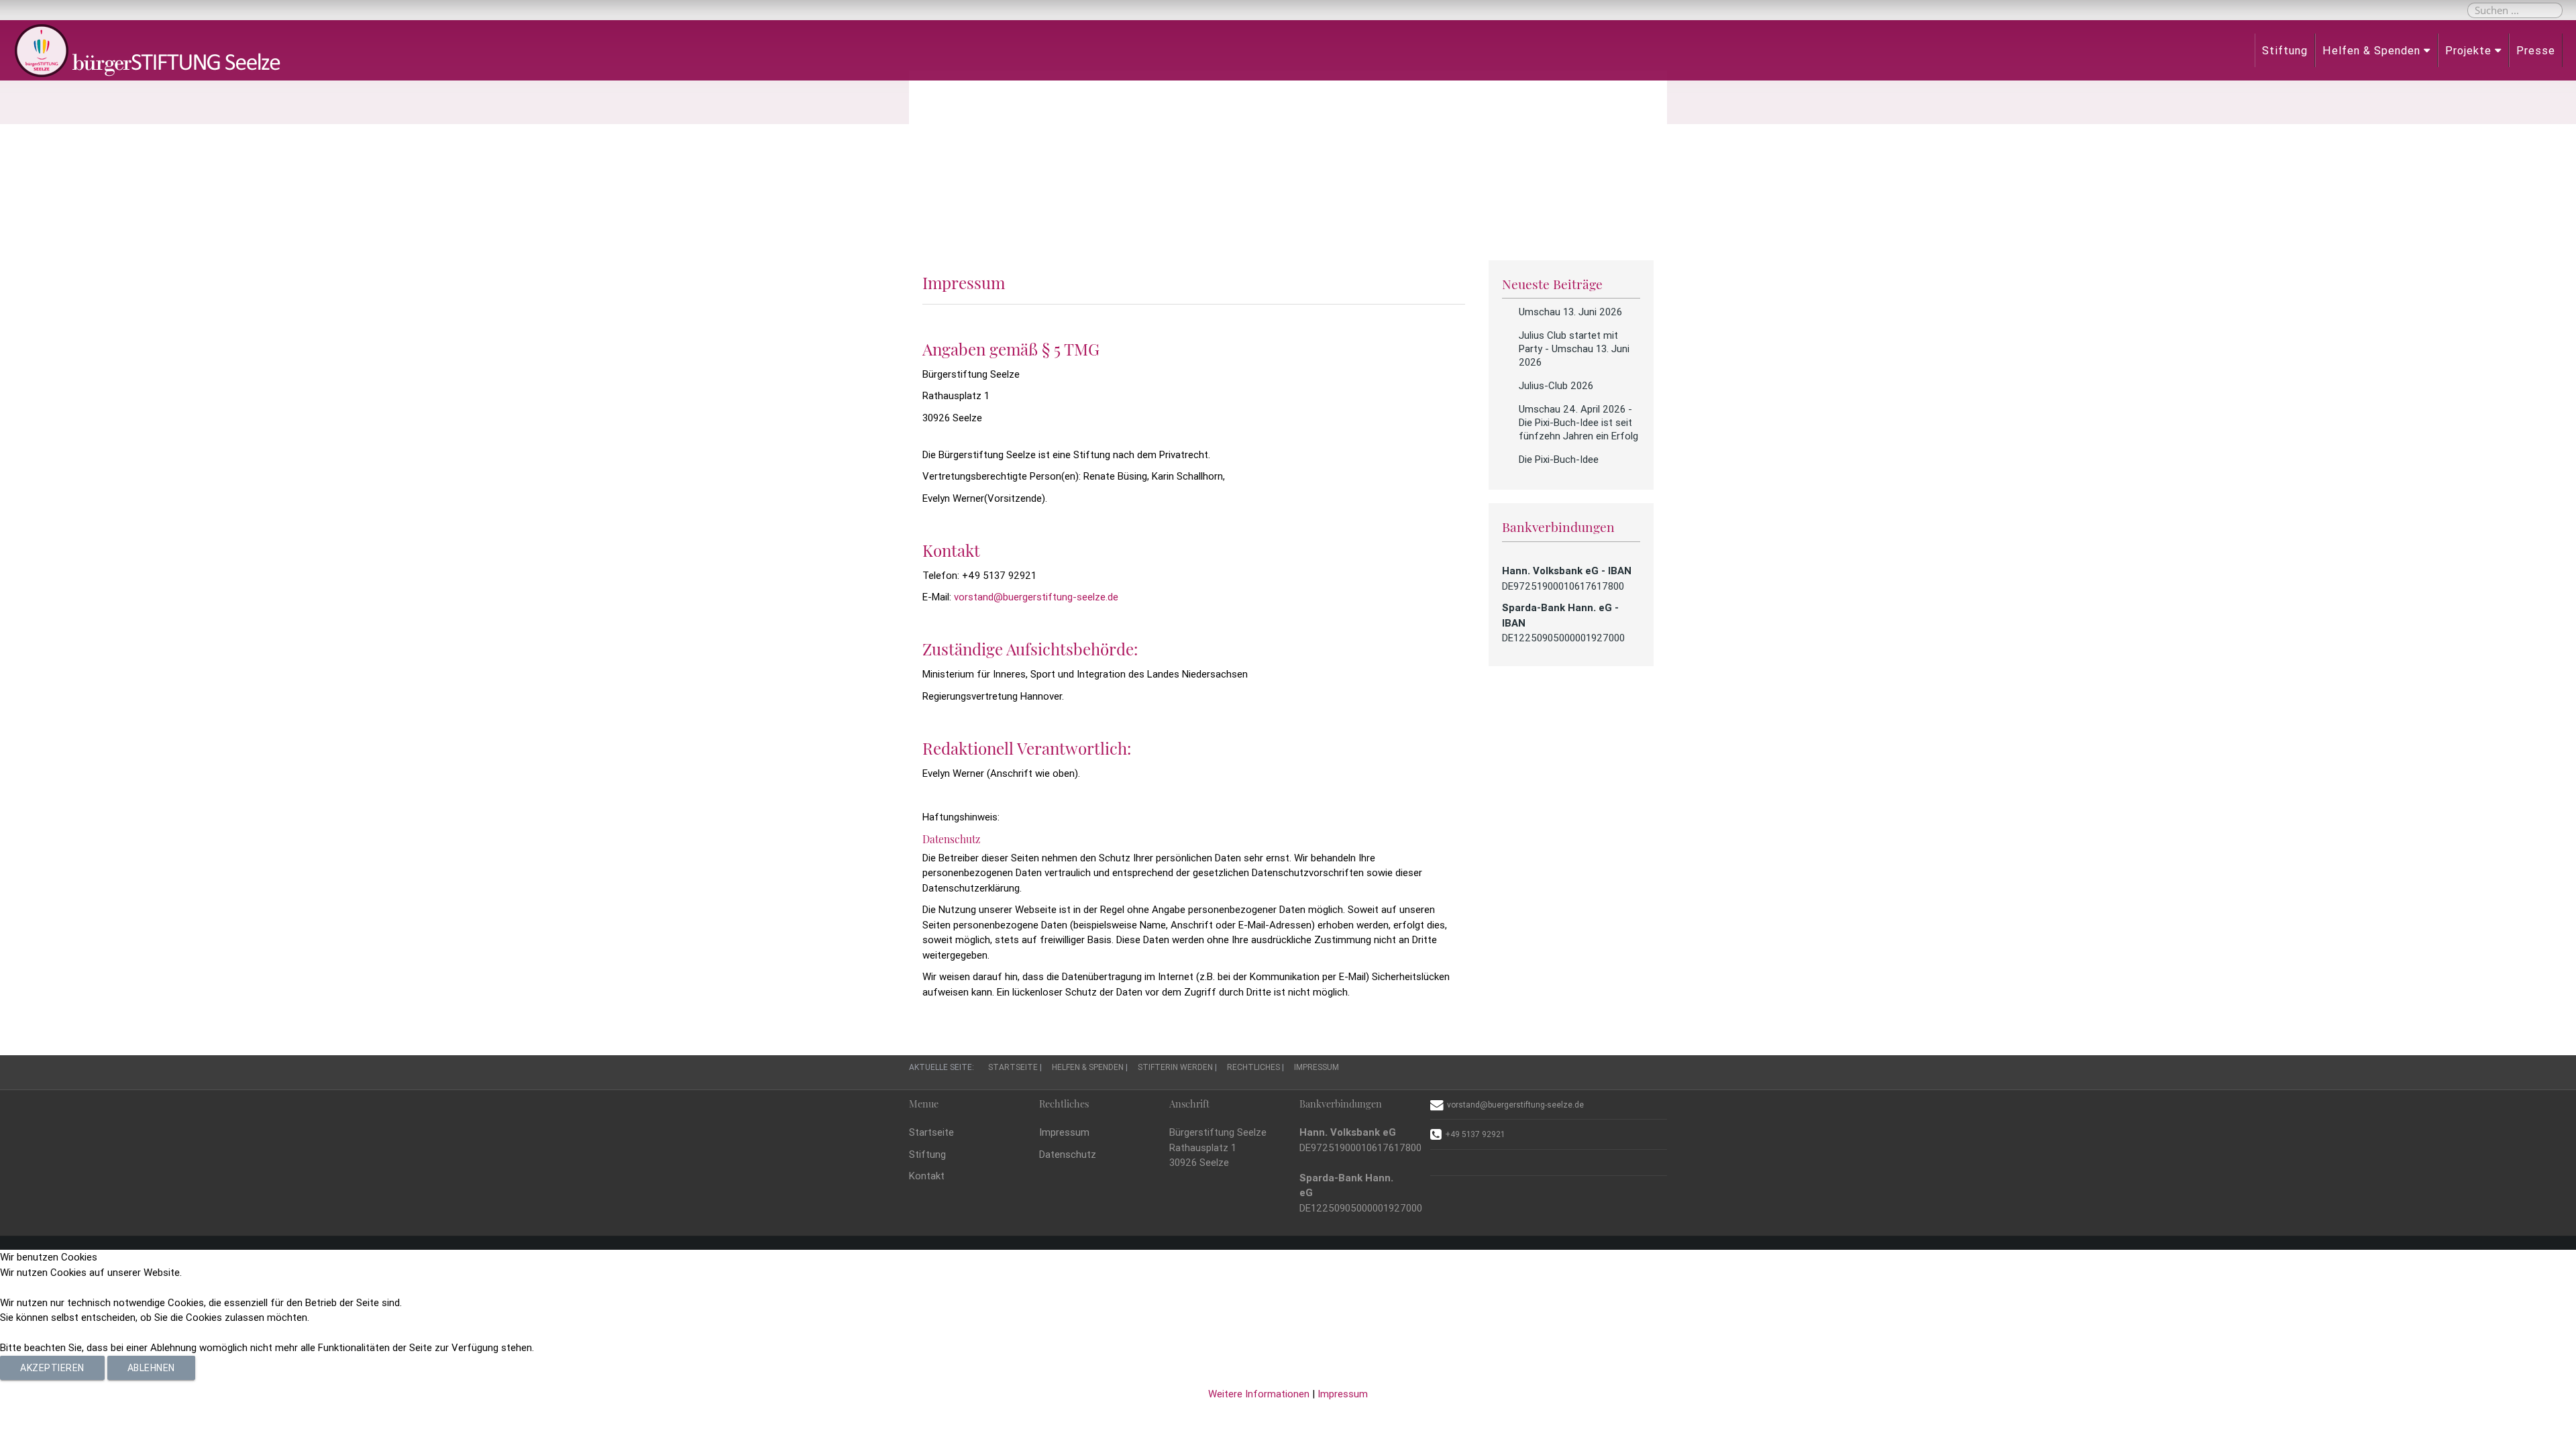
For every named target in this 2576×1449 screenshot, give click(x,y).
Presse (2536, 50)
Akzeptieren (52, 1368)
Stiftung (2285, 50)
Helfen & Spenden (2371, 50)
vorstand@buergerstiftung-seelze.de (1036, 597)
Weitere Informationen (1259, 1394)
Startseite (931, 1132)
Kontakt (927, 1176)
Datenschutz (1068, 1154)
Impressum (1064, 1132)
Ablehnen (151, 1368)
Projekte (2468, 50)
